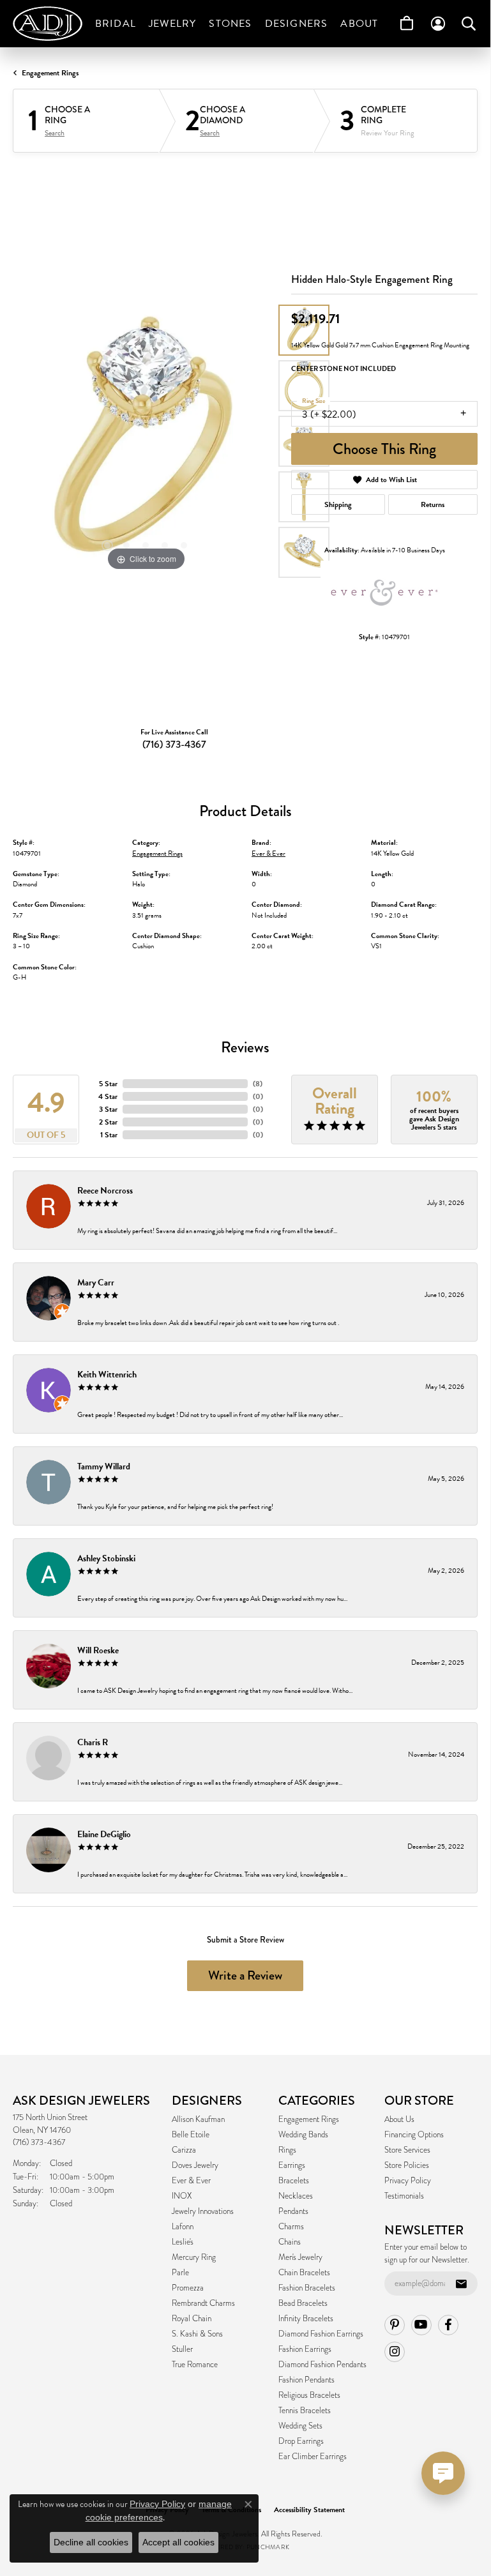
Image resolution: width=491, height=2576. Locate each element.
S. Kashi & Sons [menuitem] (197, 2334)
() (258, 1084)
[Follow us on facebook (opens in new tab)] (448, 2325)
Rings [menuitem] (287, 2150)
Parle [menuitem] (180, 2273)
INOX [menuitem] (182, 2196)
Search (55, 133)
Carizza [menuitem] (184, 2150)
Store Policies (407, 2165)
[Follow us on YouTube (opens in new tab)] (421, 2325)
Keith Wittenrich (107, 1375)
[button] (107, 545)
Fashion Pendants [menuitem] (306, 2380)
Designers (297, 24)
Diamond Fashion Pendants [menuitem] (322, 2365)
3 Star (108, 1109)
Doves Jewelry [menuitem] (195, 2165)
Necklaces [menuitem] (296, 2196)
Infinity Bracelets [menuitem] (306, 2319)
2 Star (108, 1122)
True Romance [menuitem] (195, 2365)
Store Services (407, 2150)
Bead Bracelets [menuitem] (303, 2303)
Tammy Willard (104, 1466)
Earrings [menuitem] (292, 2165)
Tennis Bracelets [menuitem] (305, 2411)
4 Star (108, 1096)
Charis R (93, 1742)
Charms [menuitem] (291, 2227)
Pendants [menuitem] (293, 2211)
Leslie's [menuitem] (183, 2242)
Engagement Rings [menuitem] (309, 2119)
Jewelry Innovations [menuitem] (203, 2211)
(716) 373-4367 (174, 744)
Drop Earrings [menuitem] (301, 2441)
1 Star (109, 1135)
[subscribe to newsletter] (461, 2284)
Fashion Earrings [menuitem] (305, 2349)
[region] (146, 441)
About (359, 24)
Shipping (338, 504)
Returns (433, 504)
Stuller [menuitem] (182, 2349)
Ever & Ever (268, 853)
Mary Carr (96, 1283)
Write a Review (245, 1975)
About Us (399, 2119)
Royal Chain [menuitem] (192, 2319)
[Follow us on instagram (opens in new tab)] (395, 2352)
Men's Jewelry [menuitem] (300, 2257)
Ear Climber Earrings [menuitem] (313, 2457)
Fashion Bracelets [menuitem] (307, 2288)
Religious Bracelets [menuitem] (309, 2395)
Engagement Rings (50, 73)
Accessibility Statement (309, 2510)
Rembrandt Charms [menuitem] (203, 2303)
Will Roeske (98, 1650)
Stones (230, 24)
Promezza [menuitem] (188, 2288)
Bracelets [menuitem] (294, 2181)
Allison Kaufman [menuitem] (198, 2119)
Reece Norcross (105, 1191)
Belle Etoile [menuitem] (191, 2135)
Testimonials (404, 2196)
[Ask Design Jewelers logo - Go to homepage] (51, 24)
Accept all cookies (178, 2542)
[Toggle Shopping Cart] (407, 24)
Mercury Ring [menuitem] (194, 2257)
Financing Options (414, 2135)
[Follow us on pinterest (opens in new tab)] (395, 2325)
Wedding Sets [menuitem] (300, 2426)
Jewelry (172, 24)
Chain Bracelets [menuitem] (304, 2273)
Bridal (116, 24)
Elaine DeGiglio (104, 1834)
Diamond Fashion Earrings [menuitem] (321, 2334)
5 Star (108, 1084)
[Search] (469, 24)
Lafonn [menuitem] (183, 2227)
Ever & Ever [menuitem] (191, 2181)
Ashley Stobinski (106, 1558)
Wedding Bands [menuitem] (303, 2135)
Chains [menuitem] (290, 2242)
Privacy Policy (408, 2181)
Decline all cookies (91, 2542)
